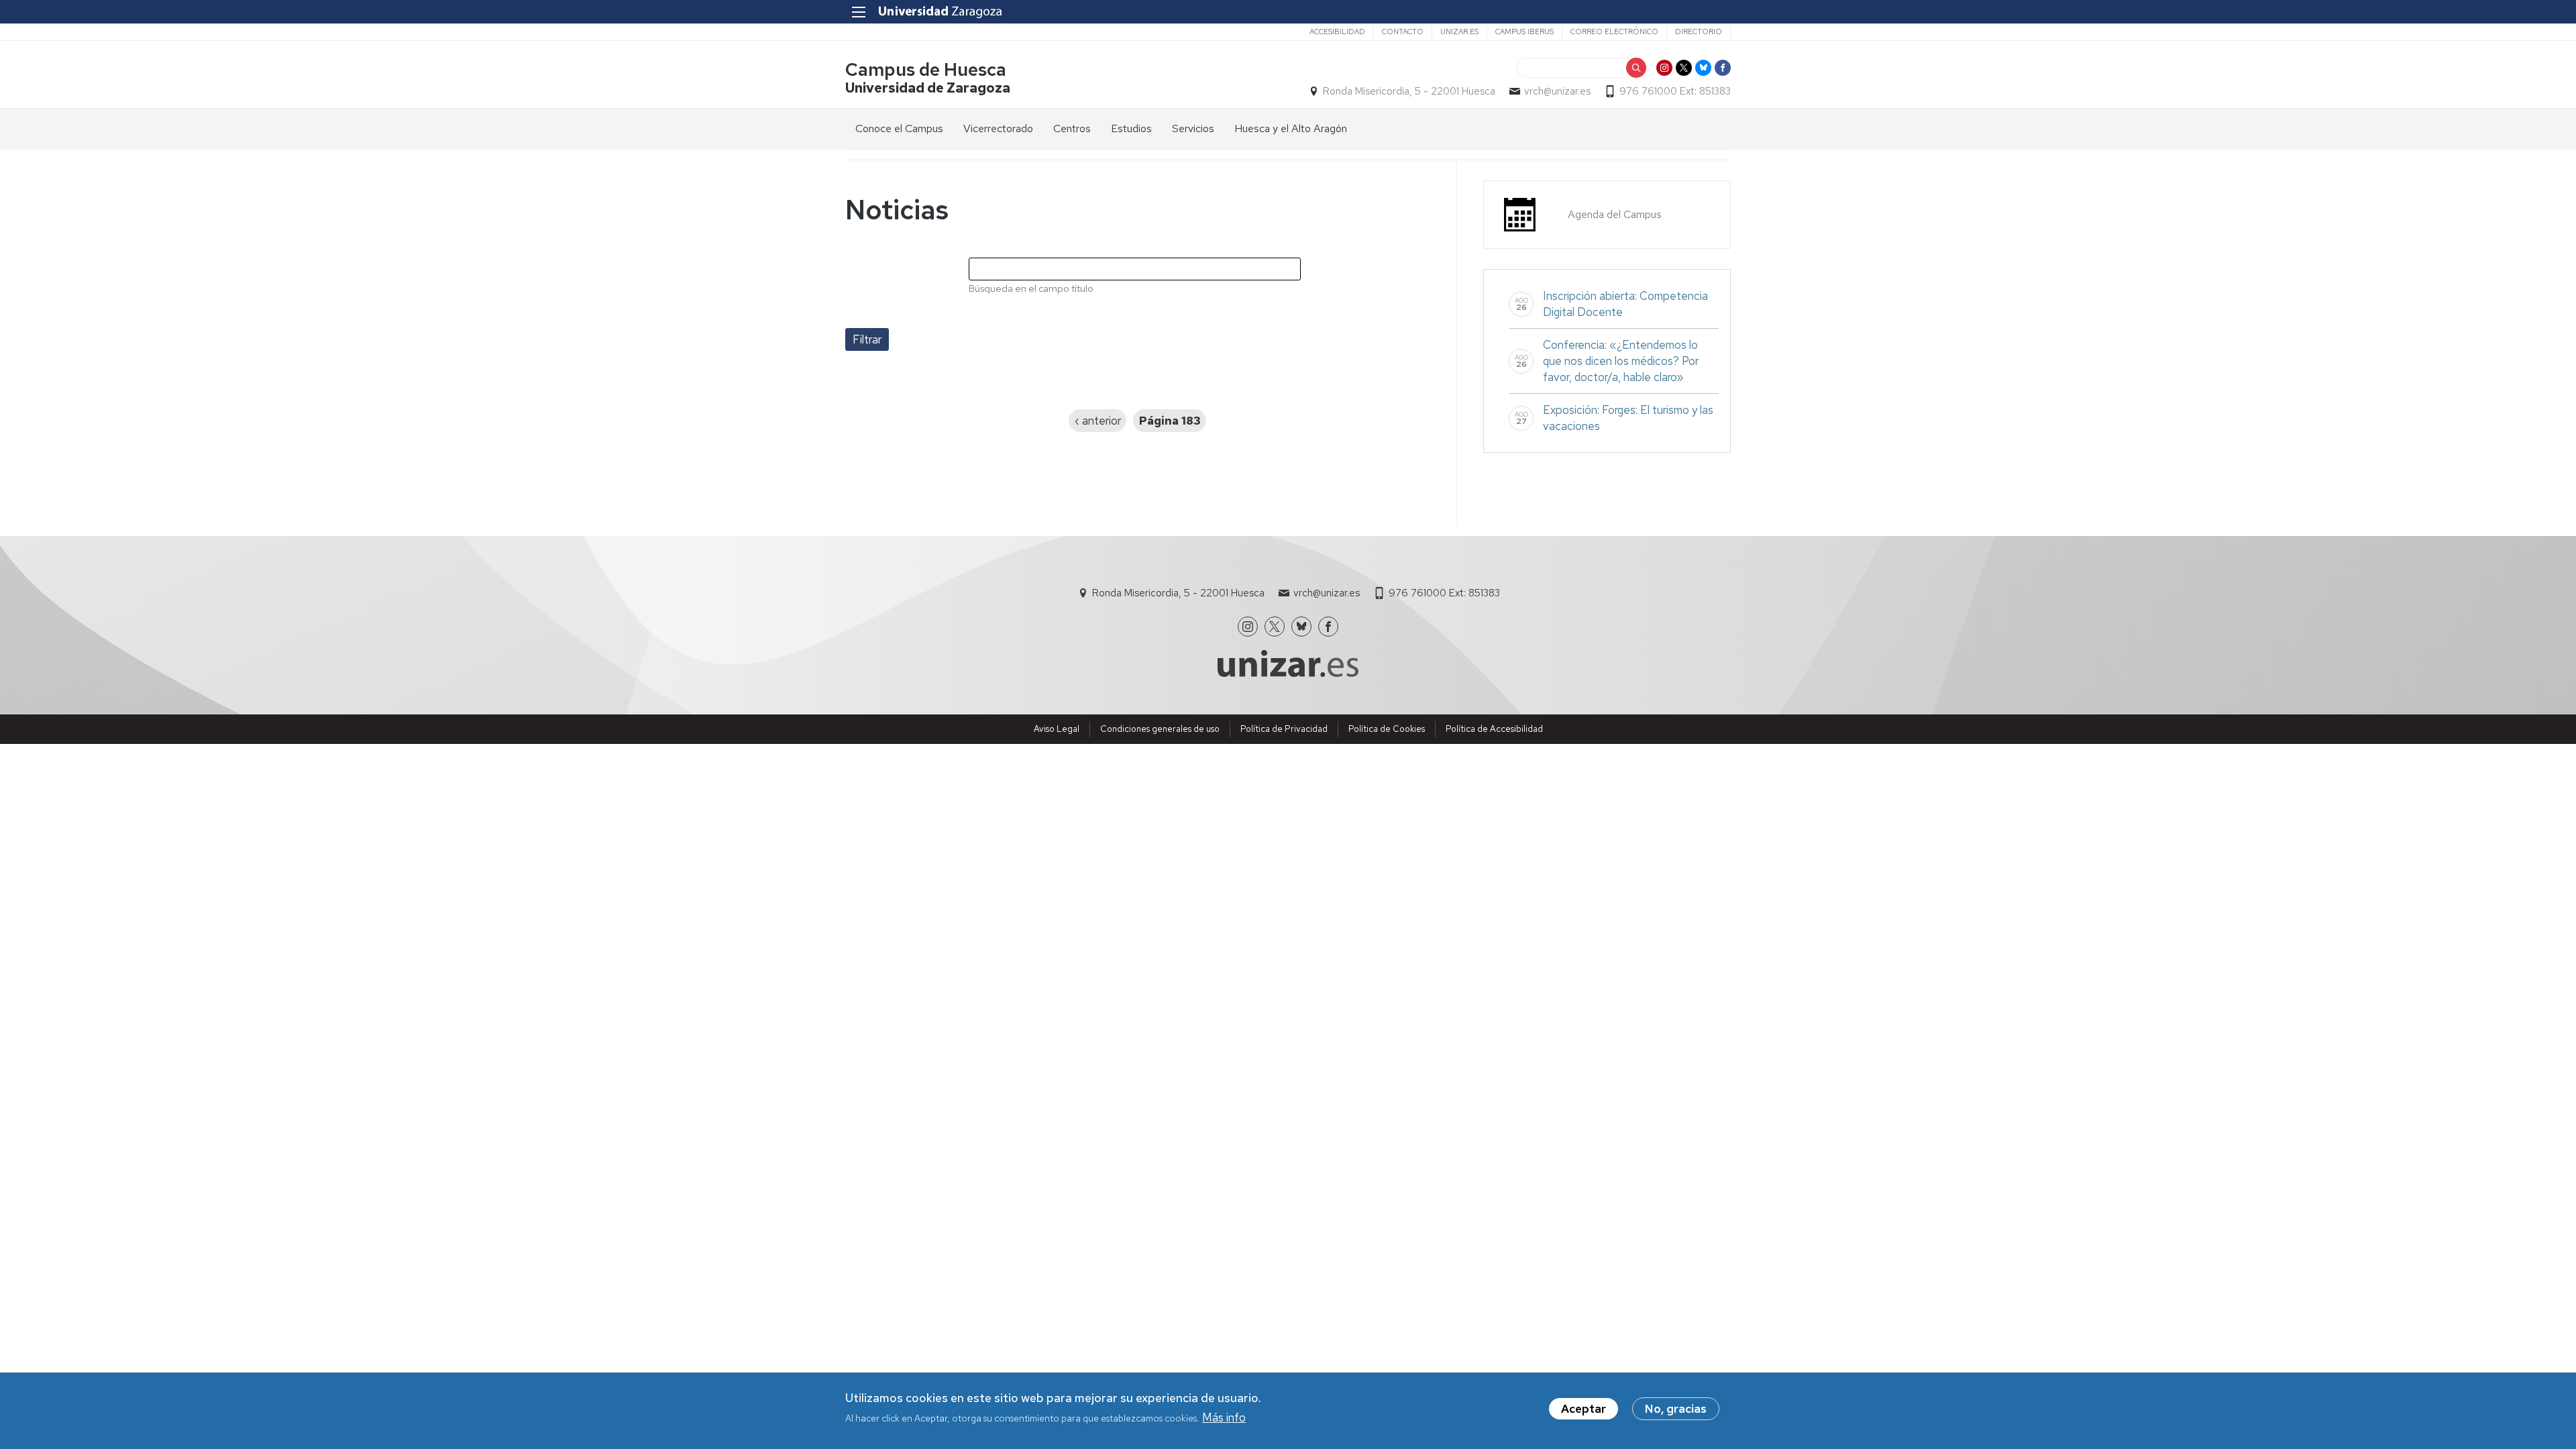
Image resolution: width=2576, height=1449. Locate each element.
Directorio (1699, 32)
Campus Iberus (1524, 32)
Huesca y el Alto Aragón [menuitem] (1291, 128)
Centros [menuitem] (1072, 128)
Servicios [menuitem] (1193, 128)
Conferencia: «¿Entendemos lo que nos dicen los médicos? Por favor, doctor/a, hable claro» (1621, 361)
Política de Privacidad (1284, 729)
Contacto (1403, 32)
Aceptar (1584, 1409)
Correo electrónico (1614, 32)
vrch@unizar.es (1557, 91)
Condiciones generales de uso (1160, 729)
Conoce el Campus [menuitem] (899, 128)
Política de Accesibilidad (1494, 729)
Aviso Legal (1057, 729)
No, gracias (1676, 1409)
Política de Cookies (1387, 729)
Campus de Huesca (926, 69)
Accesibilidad (1337, 32)
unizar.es (1459, 32)
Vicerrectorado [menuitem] (998, 128)
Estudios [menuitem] (1131, 128)
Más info (1224, 1417)
